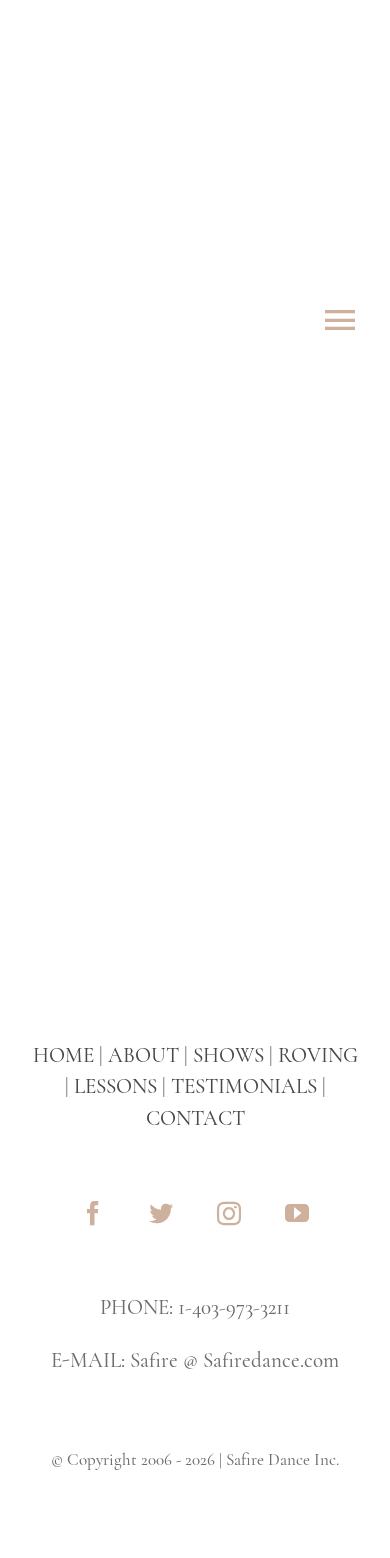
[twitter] (161, 1213)
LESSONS (115, 1086)
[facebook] (93, 1213)
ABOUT (143, 1055)
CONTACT (195, 1118)
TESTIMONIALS (244, 1086)
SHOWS (228, 1055)
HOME (63, 1055)
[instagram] (229, 1213)
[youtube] (297, 1213)
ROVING (318, 1055)
